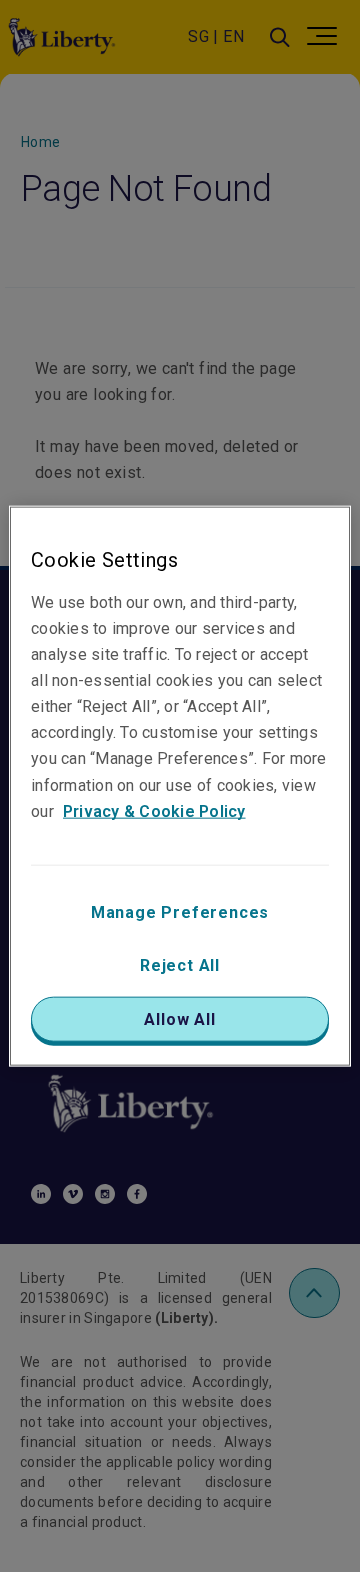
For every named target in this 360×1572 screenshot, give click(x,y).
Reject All (180, 964)
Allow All (179, 1018)
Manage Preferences (180, 911)
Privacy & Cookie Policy (154, 810)
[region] (180, 786)
